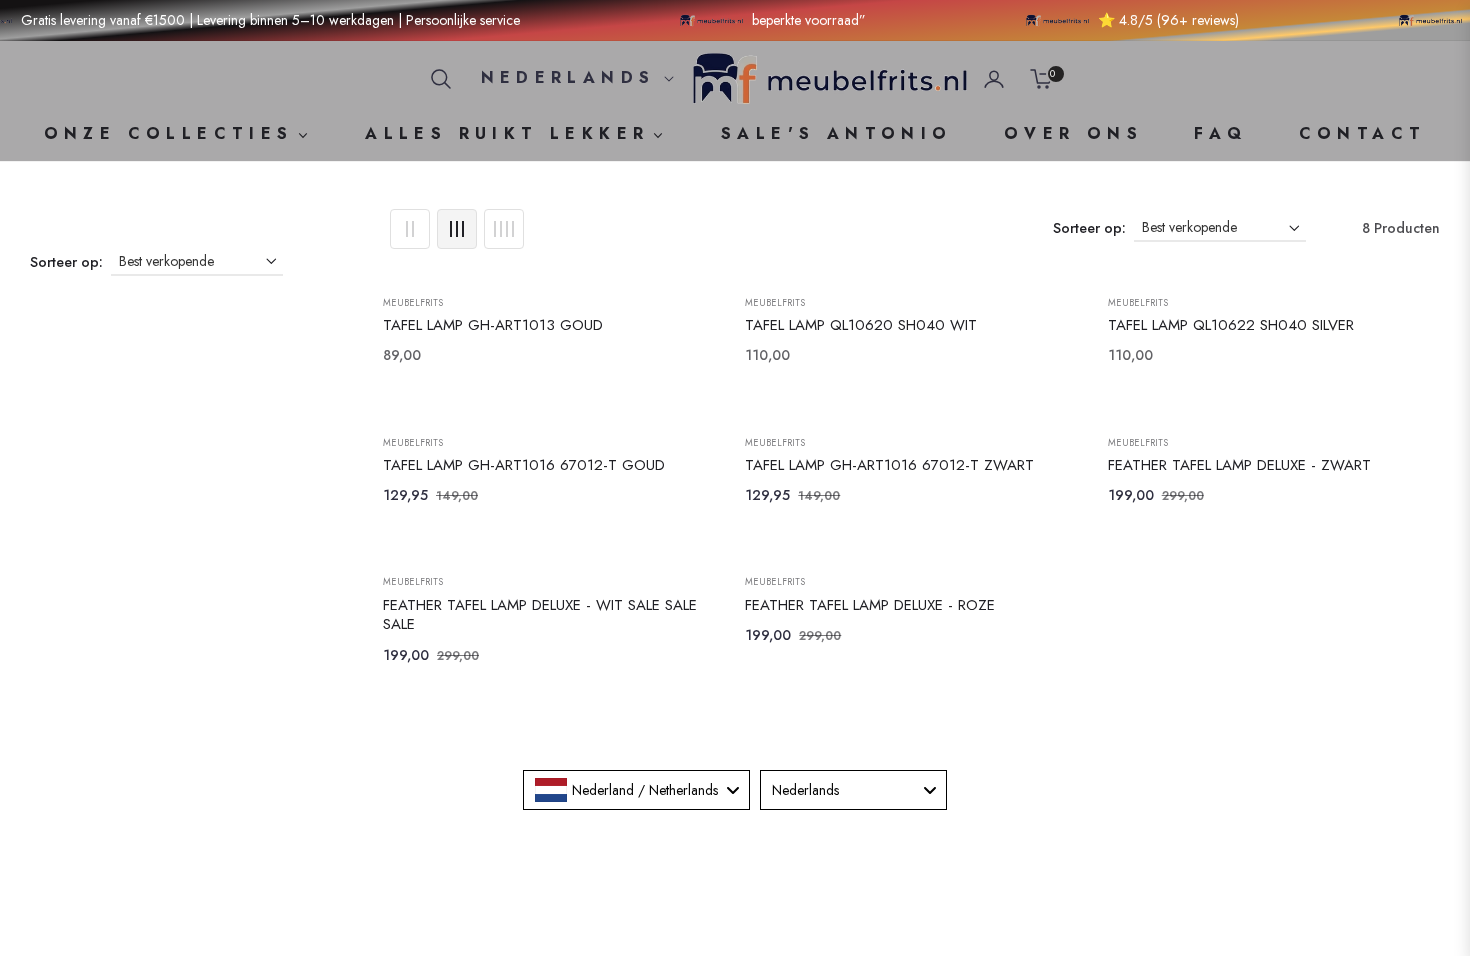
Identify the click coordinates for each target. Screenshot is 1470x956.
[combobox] (636, 790)
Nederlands (568, 78)
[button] (441, 79)
